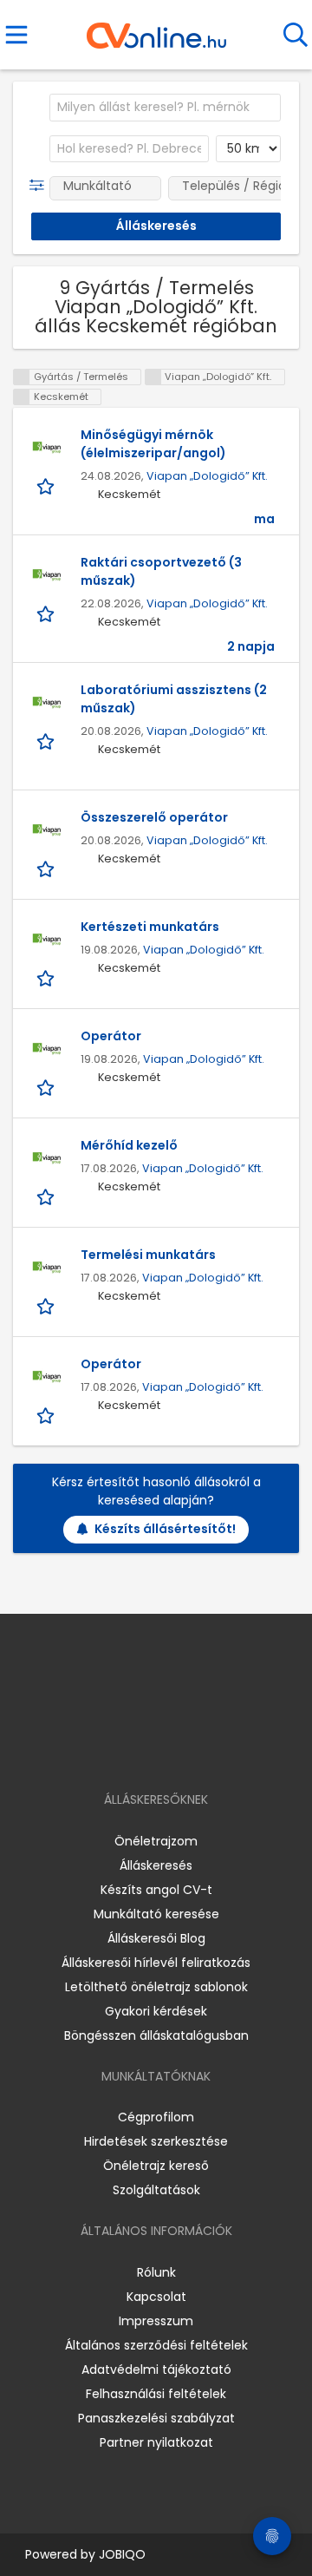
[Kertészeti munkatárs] (47, 940)
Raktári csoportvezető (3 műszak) (161, 571)
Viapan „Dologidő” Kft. (207, 476)
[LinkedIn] (174, 1750)
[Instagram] (145, 1750)
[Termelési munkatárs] (47, 1268)
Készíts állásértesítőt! (165, 1529)
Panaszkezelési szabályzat (156, 2418)
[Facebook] (117, 1750)
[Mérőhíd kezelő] (47, 1158)
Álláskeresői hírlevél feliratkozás (156, 1963)
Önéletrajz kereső (156, 2166)
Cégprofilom (156, 2117)
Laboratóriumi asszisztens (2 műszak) (174, 699)
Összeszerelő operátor (154, 817)
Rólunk (156, 2272)
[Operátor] (47, 1049)
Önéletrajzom (156, 1841)
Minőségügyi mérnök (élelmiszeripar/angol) (153, 444)
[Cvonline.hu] (156, 29)
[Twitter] (199, 1750)
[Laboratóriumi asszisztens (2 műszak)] (47, 703)
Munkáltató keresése (156, 1914)
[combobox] (165, 108)
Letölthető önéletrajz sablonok (156, 1987)
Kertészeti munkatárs (150, 927)
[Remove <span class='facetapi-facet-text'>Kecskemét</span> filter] (22, 397)
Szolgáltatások (156, 2190)
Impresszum (156, 2321)
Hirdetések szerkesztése (156, 2141)
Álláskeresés (156, 1865)
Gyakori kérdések (156, 2011)
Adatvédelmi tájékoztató (156, 2370)
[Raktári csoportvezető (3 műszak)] (47, 575)
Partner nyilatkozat (156, 2442)
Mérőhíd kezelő (129, 1145)
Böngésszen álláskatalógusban (156, 2035)
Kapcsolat (156, 2297)
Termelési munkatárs (148, 1255)
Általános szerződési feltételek (156, 2345)
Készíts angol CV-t (156, 1890)
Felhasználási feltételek (156, 2394)
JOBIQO (122, 2554)
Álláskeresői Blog (156, 1938)
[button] (40, 186)
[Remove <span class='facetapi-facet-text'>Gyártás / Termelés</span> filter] (22, 377)
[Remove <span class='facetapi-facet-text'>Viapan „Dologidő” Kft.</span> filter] (153, 377)
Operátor (111, 1036)
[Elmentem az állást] (47, 485)
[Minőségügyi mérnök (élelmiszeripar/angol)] (47, 448)
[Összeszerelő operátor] (47, 830)
